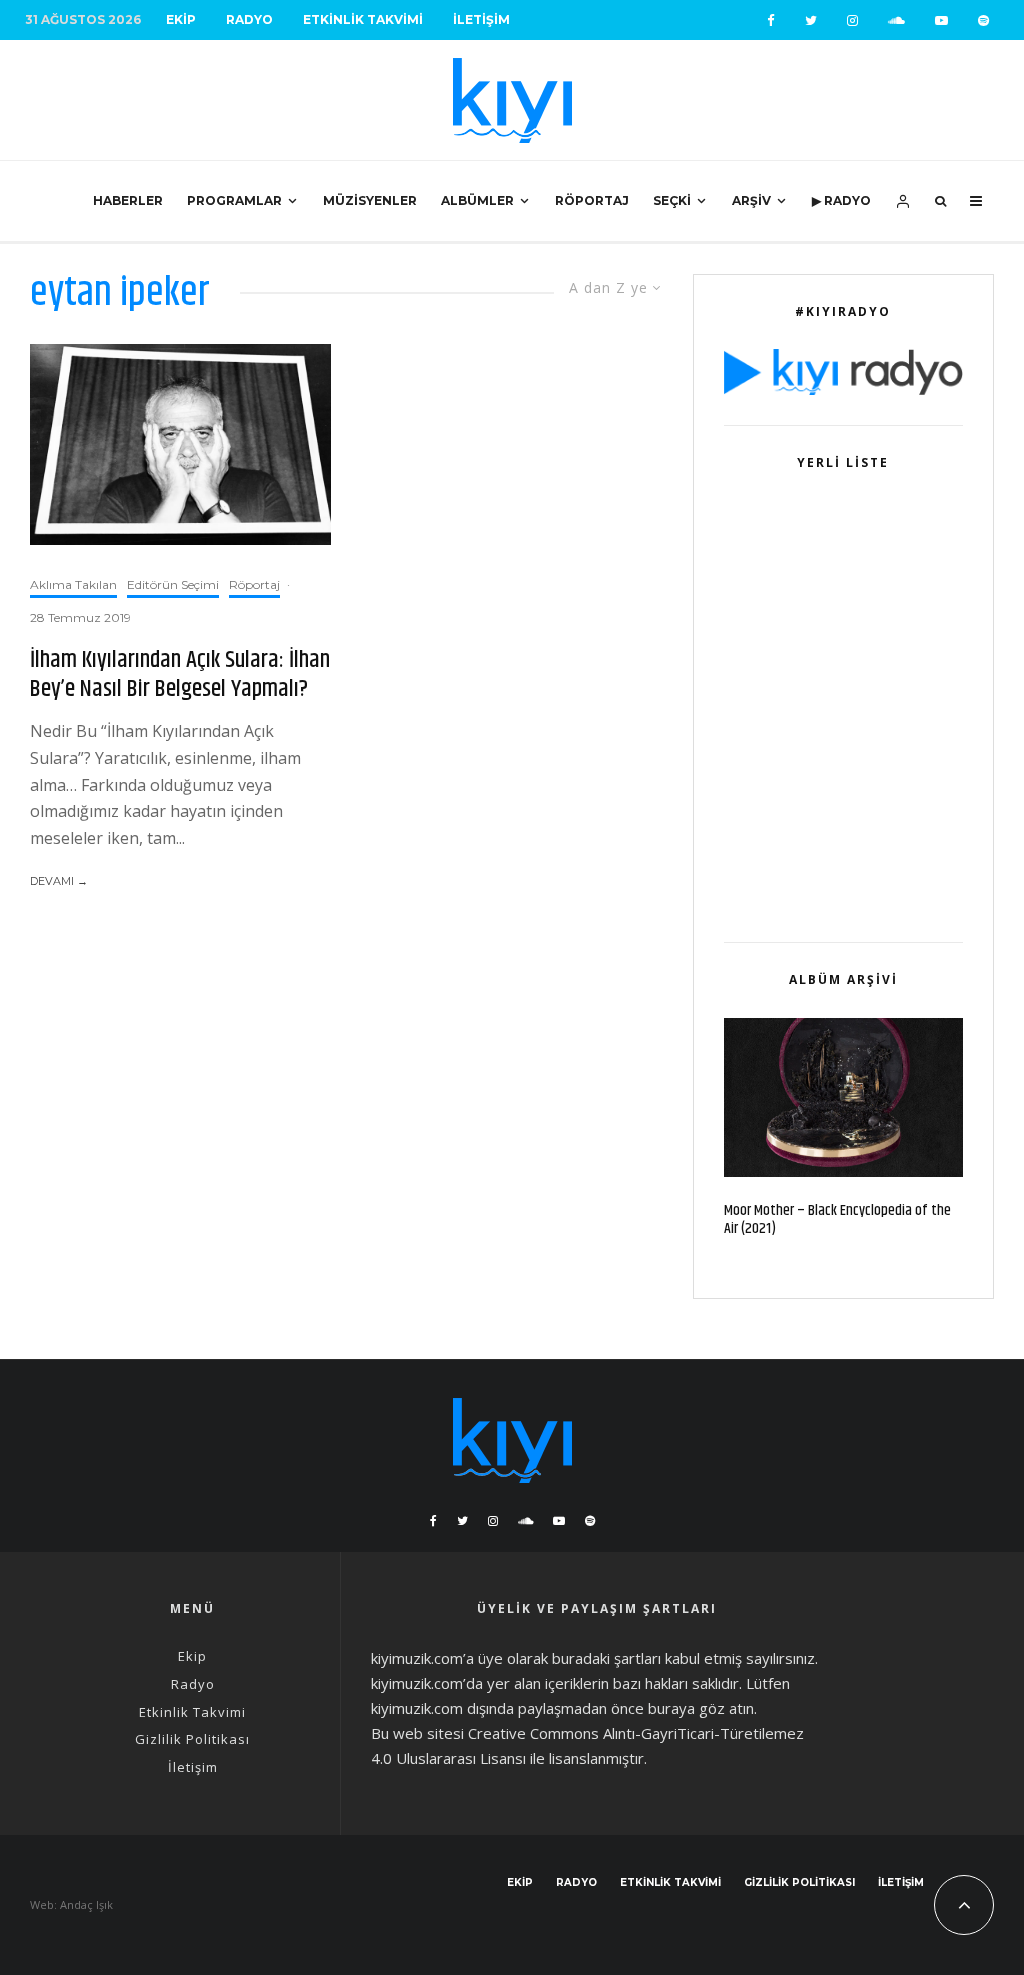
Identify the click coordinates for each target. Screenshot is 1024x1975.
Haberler (128, 200)
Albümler (477, 200)
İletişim (481, 19)
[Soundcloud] (896, 20)
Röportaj (592, 200)
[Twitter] (811, 20)
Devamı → (59, 881)
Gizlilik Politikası (192, 1739)
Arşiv (751, 200)
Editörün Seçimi (173, 584)
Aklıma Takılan (73, 584)
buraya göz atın (701, 1708)
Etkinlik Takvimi (363, 19)
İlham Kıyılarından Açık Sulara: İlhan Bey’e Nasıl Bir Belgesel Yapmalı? (180, 675)
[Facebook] (771, 20)
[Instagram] (852, 20)
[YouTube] (941, 20)
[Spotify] (983, 20)
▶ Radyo (841, 200)
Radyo (249, 19)
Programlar (234, 200)
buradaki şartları (606, 1658)
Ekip (181, 19)
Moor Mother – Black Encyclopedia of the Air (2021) (837, 1220)
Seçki (672, 200)
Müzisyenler (370, 200)
